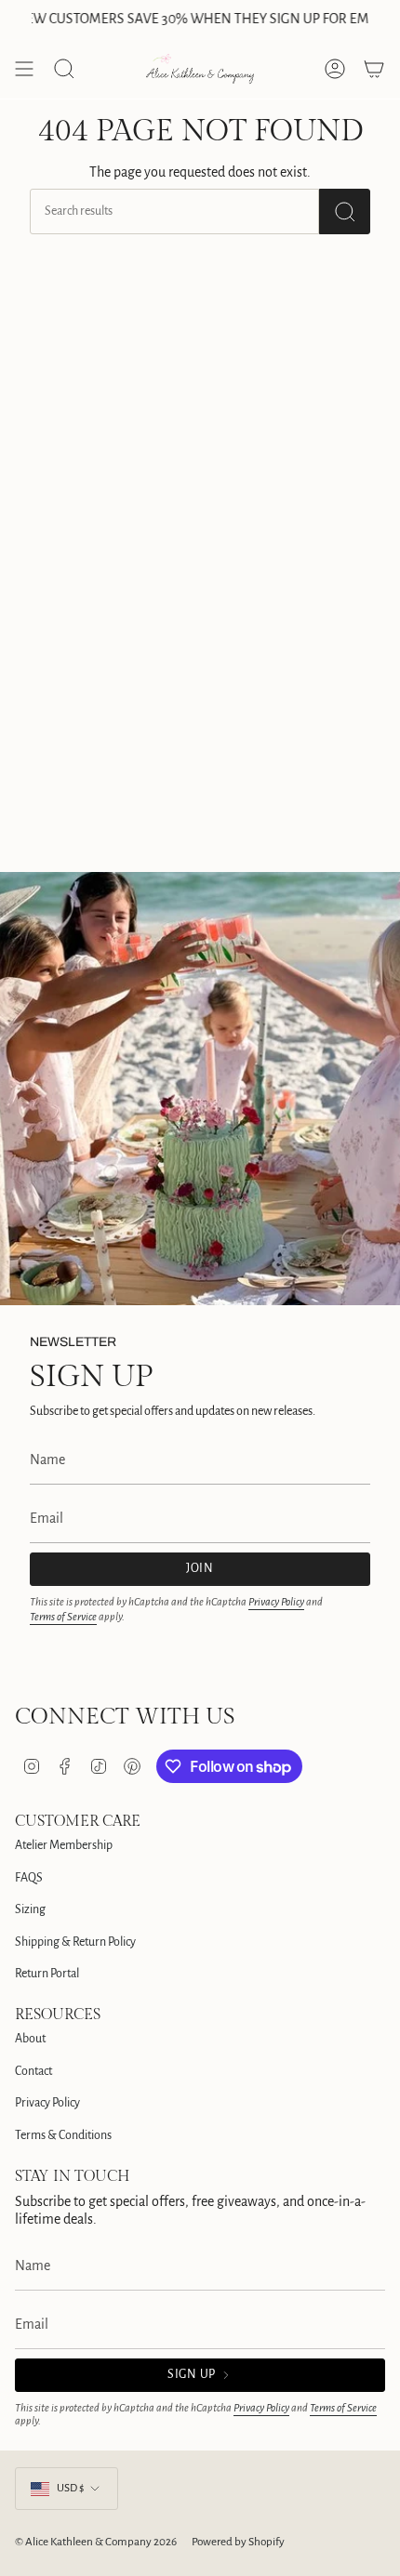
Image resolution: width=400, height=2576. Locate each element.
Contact (33, 2071)
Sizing (30, 1909)
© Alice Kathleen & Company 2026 (96, 2542)
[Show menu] (24, 69)
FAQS (29, 1878)
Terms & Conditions (63, 2135)
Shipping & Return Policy (75, 1942)
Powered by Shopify (238, 2542)
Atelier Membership (64, 1845)
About (30, 2039)
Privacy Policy (276, 1602)
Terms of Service (63, 1617)
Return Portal (47, 1974)
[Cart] (374, 69)
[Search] (345, 211)
